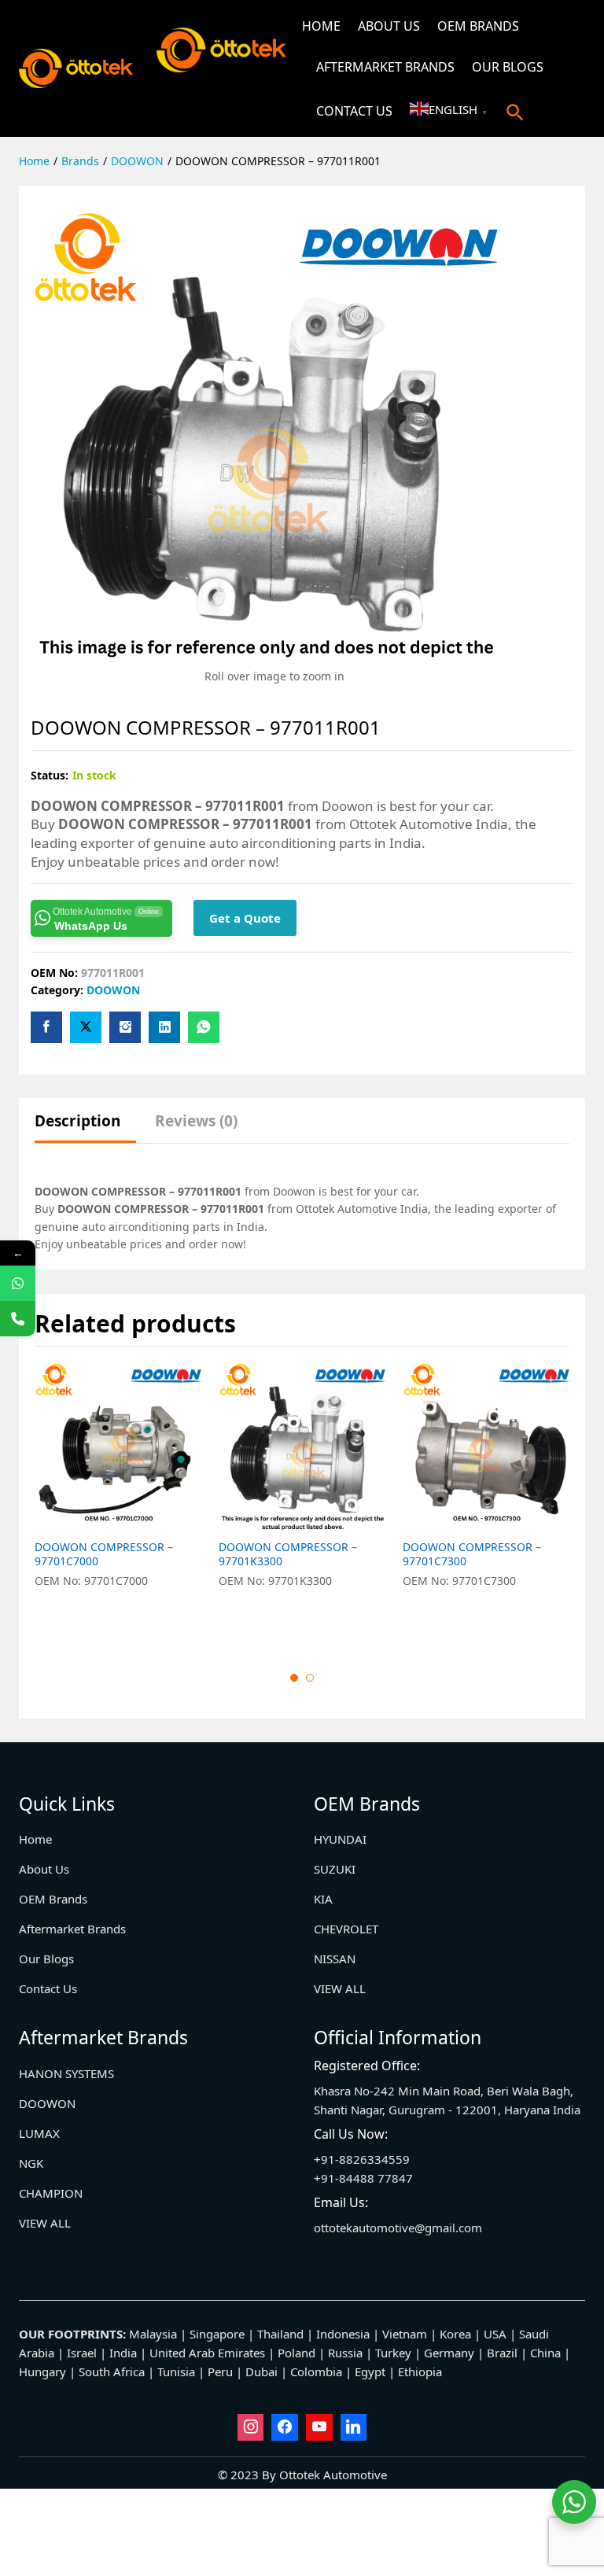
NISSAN (335, 1959)
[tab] (85, 1128)
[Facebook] (285, 2427)
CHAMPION (51, 2193)
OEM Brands (478, 26)
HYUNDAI (340, 1839)
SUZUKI (335, 1869)
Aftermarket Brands (385, 67)
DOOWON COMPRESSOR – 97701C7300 (472, 1554)
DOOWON (113, 990)
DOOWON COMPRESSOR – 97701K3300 (288, 1554)
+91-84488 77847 (363, 2178)
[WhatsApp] (18, 1283)
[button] (515, 112)
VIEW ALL (340, 1988)
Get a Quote (245, 918)
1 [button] (294, 1678)
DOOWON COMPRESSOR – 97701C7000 (104, 1554)
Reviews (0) (196, 1121)
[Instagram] (251, 2427)
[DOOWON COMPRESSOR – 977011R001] (46, 1027)
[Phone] (18, 1319)
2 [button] (310, 1678)
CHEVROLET (346, 1929)
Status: (50, 775)
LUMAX (39, 2133)
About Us (389, 26)
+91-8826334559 (362, 2159)
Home (321, 26)
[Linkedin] (354, 2427)
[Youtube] (319, 2427)
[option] (119, 1504)
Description (77, 1121)
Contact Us (354, 111)
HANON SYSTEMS (66, 2073)
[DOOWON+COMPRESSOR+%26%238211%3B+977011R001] (86, 1027)
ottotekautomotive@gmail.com (398, 2228)
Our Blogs (508, 67)
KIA (323, 1899)
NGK (31, 2163)
